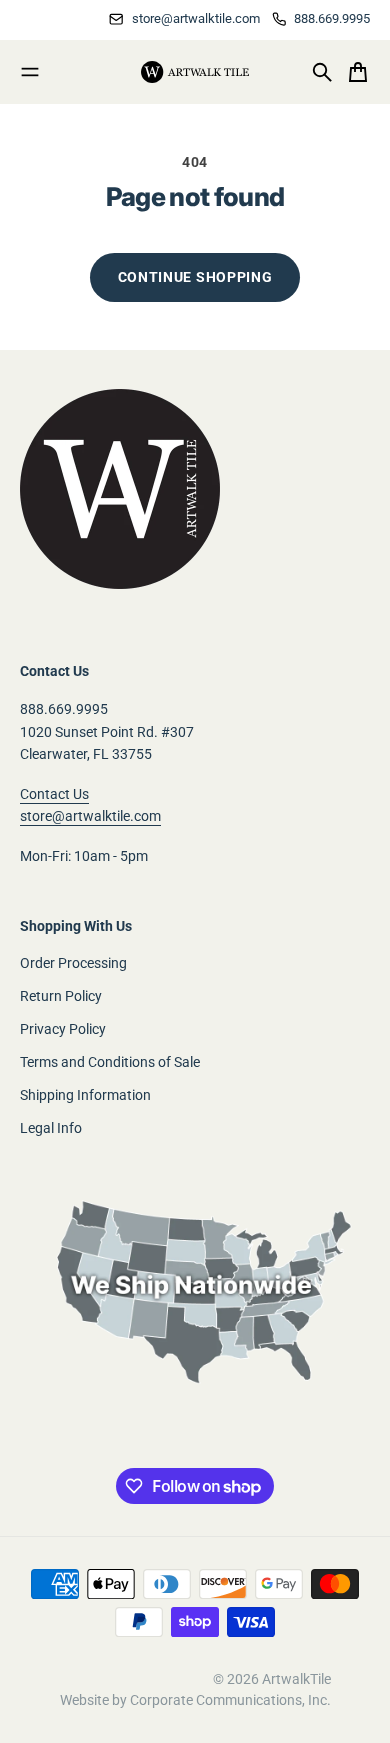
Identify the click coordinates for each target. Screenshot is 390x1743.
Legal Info (51, 1128)
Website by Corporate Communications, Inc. (195, 1700)
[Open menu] (30, 72)
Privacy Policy (63, 1029)
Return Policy (61, 996)
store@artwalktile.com (90, 816)
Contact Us (54, 794)
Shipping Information (85, 1095)
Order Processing (73, 963)
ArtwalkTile (296, 1679)
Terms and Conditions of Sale (110, 1062)
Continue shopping (195, 277)
